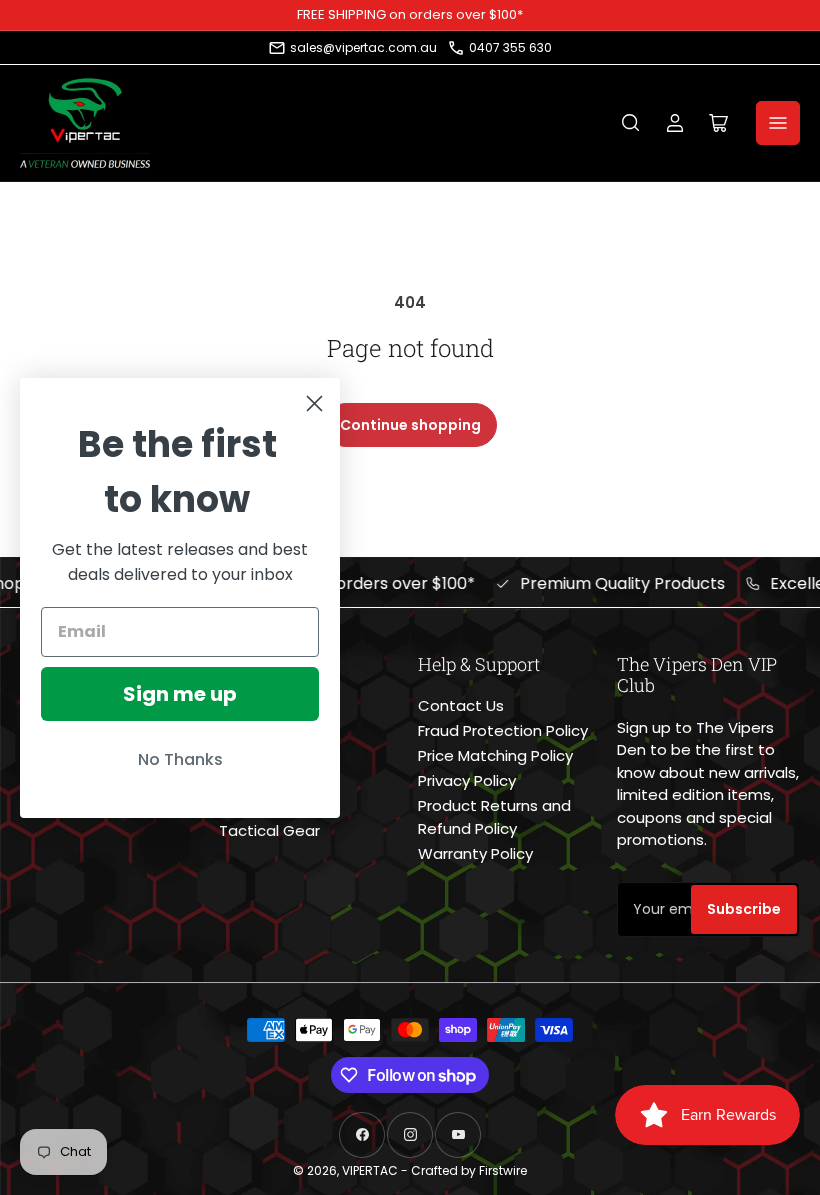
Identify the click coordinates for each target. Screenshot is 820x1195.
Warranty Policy (475, 853)
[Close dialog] (314, 403)
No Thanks (180, 759)
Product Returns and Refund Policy (494, 817)
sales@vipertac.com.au (363, 47)
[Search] (631, 123)
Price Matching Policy (495, 755)
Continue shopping (410, 425)
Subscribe (744, 909)
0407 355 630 (510, 47)
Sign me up (180, 694)
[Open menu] (778, 123)
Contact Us (461, 705)
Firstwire (503, 1170)
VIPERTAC (370, 1170)
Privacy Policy (467, 780)
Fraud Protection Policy (503, 730)
